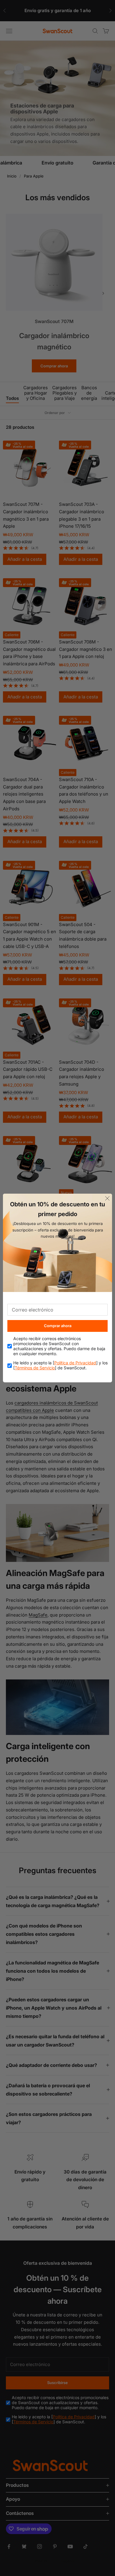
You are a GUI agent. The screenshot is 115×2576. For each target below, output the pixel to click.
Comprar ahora (58, 1326)
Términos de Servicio (35, 1368)
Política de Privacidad (75, 1363)
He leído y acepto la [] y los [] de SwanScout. (60, 1365)
